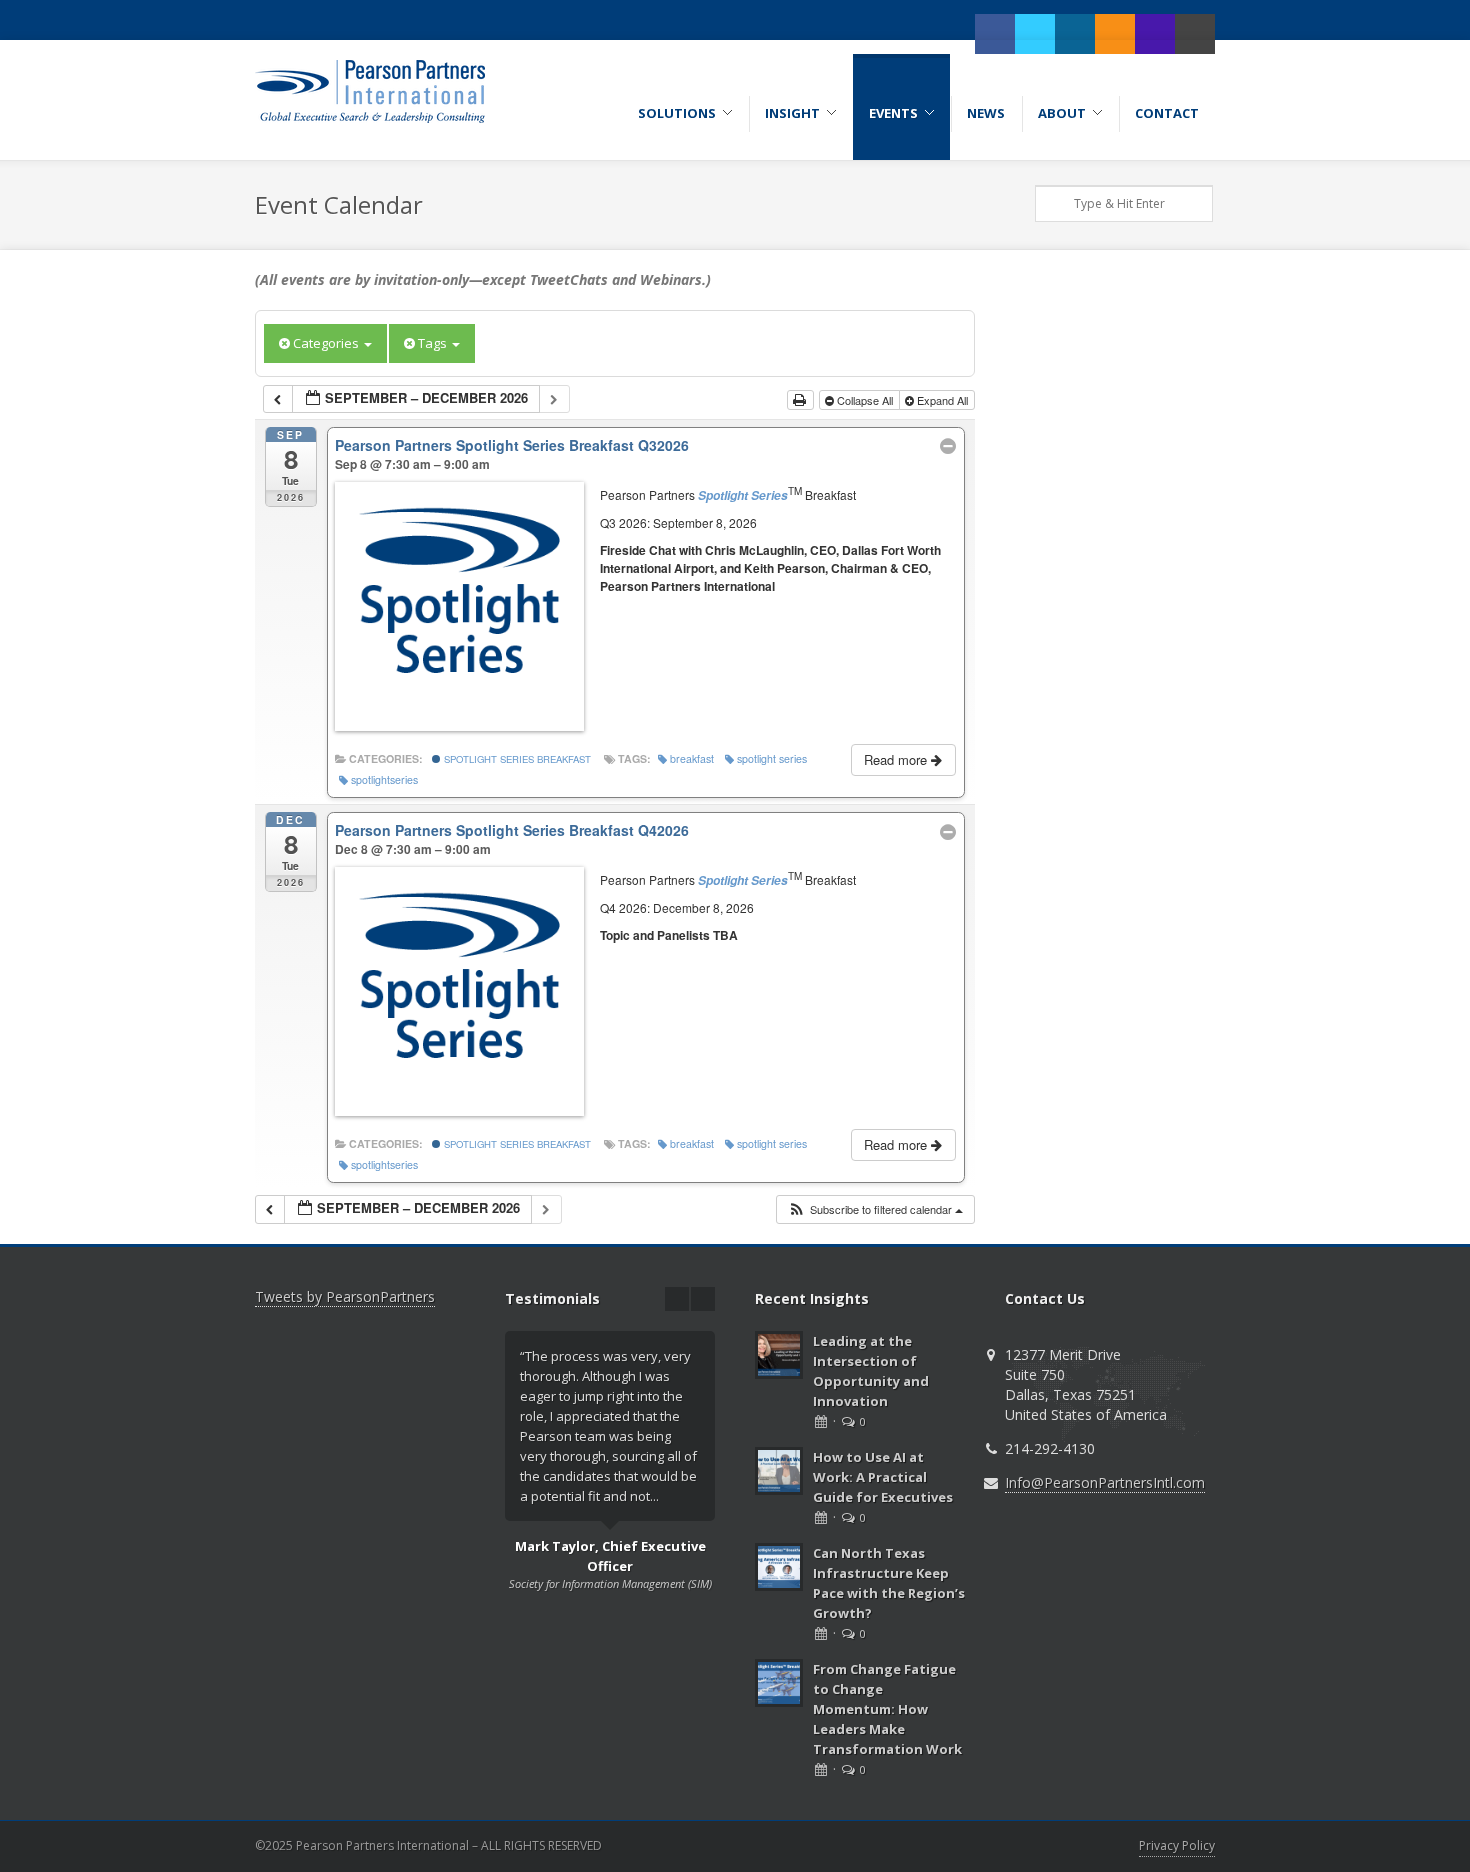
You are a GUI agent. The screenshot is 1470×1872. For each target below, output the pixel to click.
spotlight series (772, 758)
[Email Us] (1195, 34)
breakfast (692, 758)
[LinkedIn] (1075, 34)
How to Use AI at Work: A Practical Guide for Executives (883, 1477)
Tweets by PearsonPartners (345, 1296)
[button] (875, 1209)
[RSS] (1115, 34)
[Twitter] (1035, 34)
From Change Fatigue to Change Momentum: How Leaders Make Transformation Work (887, 1709)
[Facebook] (995, 34)
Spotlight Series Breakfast (516, 759)
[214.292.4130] (1155, 34)
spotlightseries (384, 779)
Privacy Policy (1177, 1845)
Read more (897, 759)
